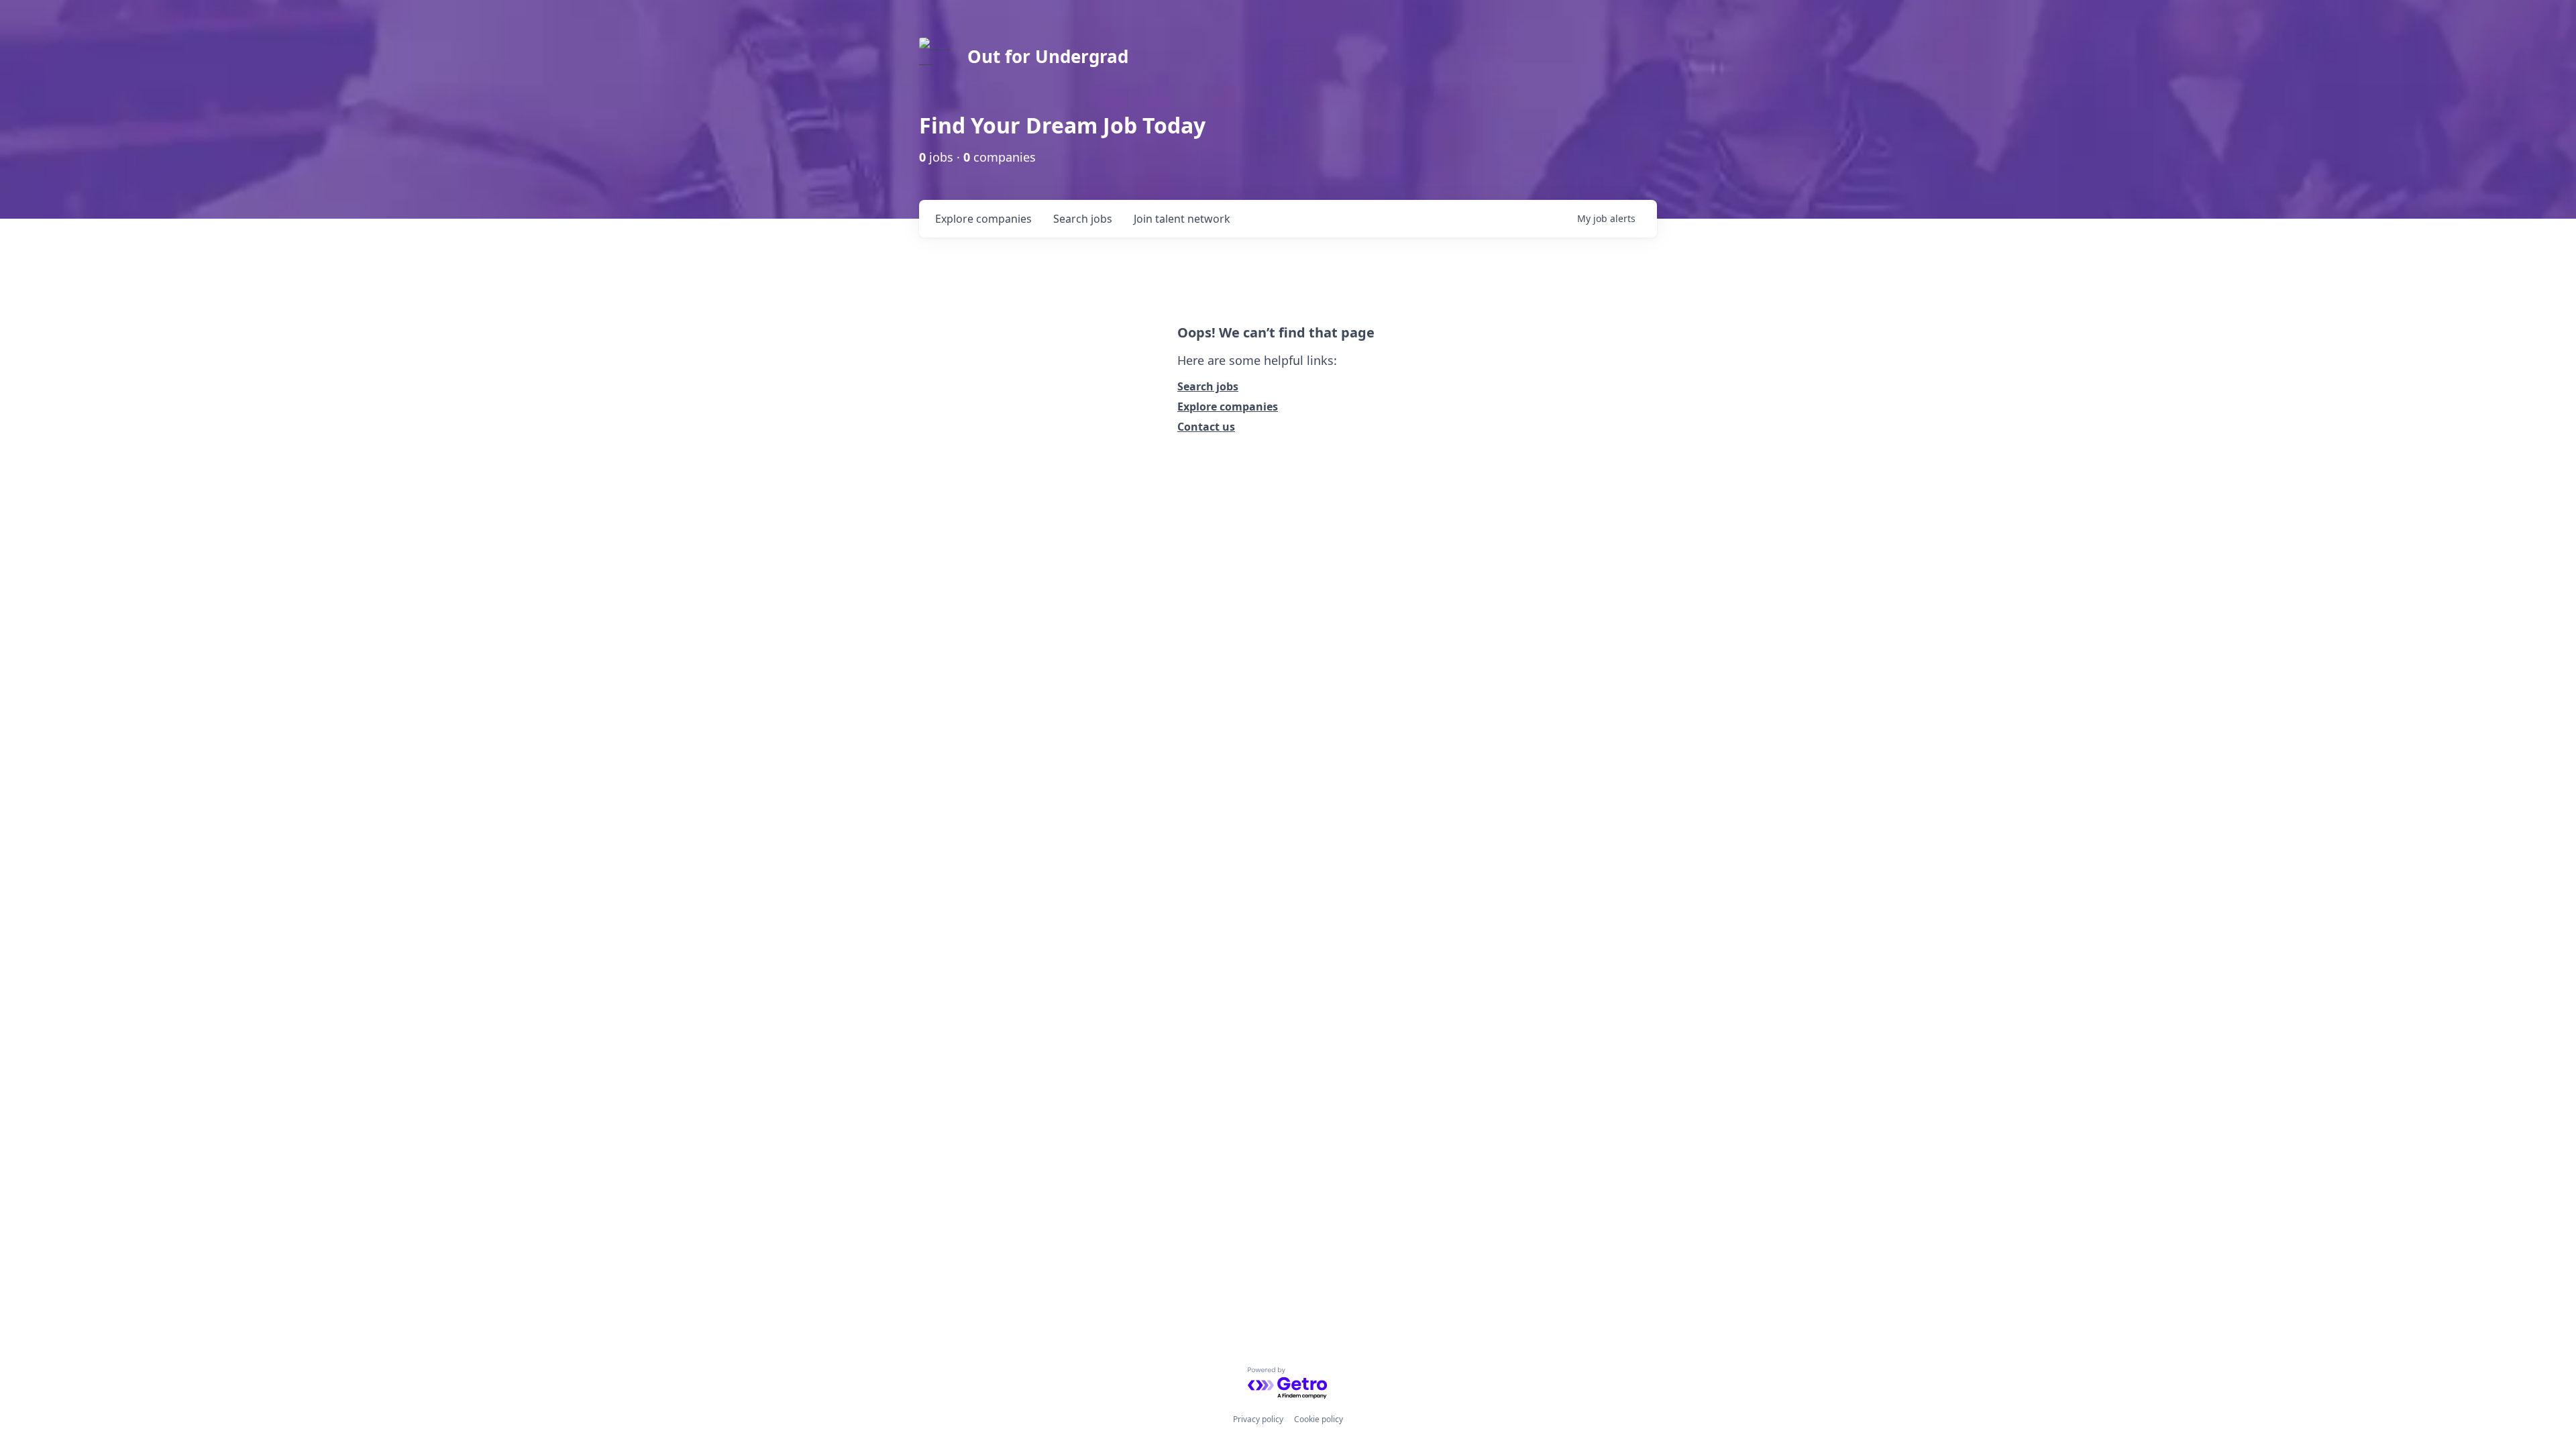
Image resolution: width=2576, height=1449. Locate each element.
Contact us (1206, 427)
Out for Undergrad (1048, 56)
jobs (1083, 219)
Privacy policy (1258, 1419)
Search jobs (1208, 386)
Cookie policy (1319, 1419)
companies (983, 219)
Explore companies (1228, 407)
